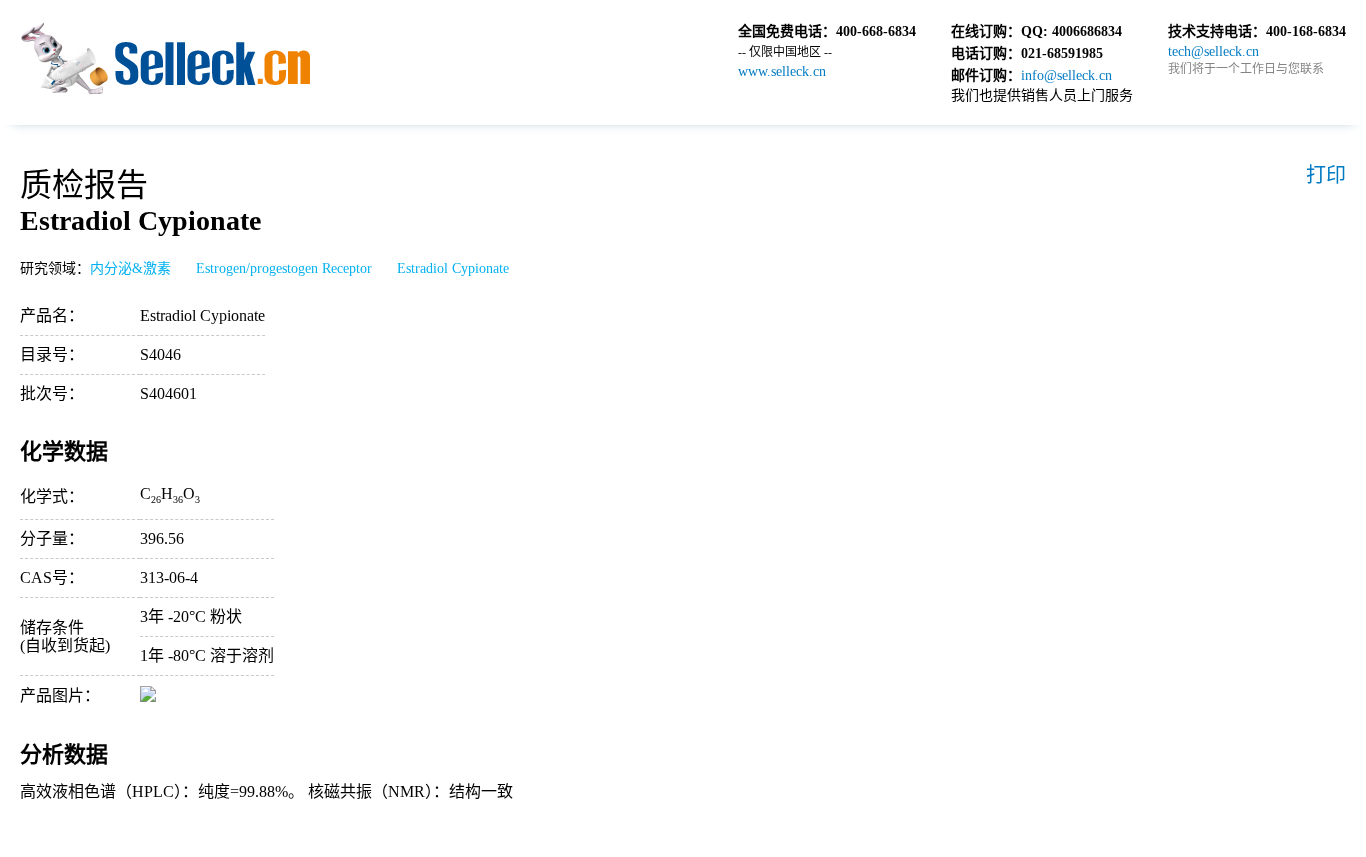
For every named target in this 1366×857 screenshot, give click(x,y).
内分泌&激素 (130, 268)
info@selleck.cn (1066, 75)
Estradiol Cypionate (453, 268)
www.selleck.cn (782, 71)
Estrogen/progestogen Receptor (284, 268)
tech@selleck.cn (1213, 51)
